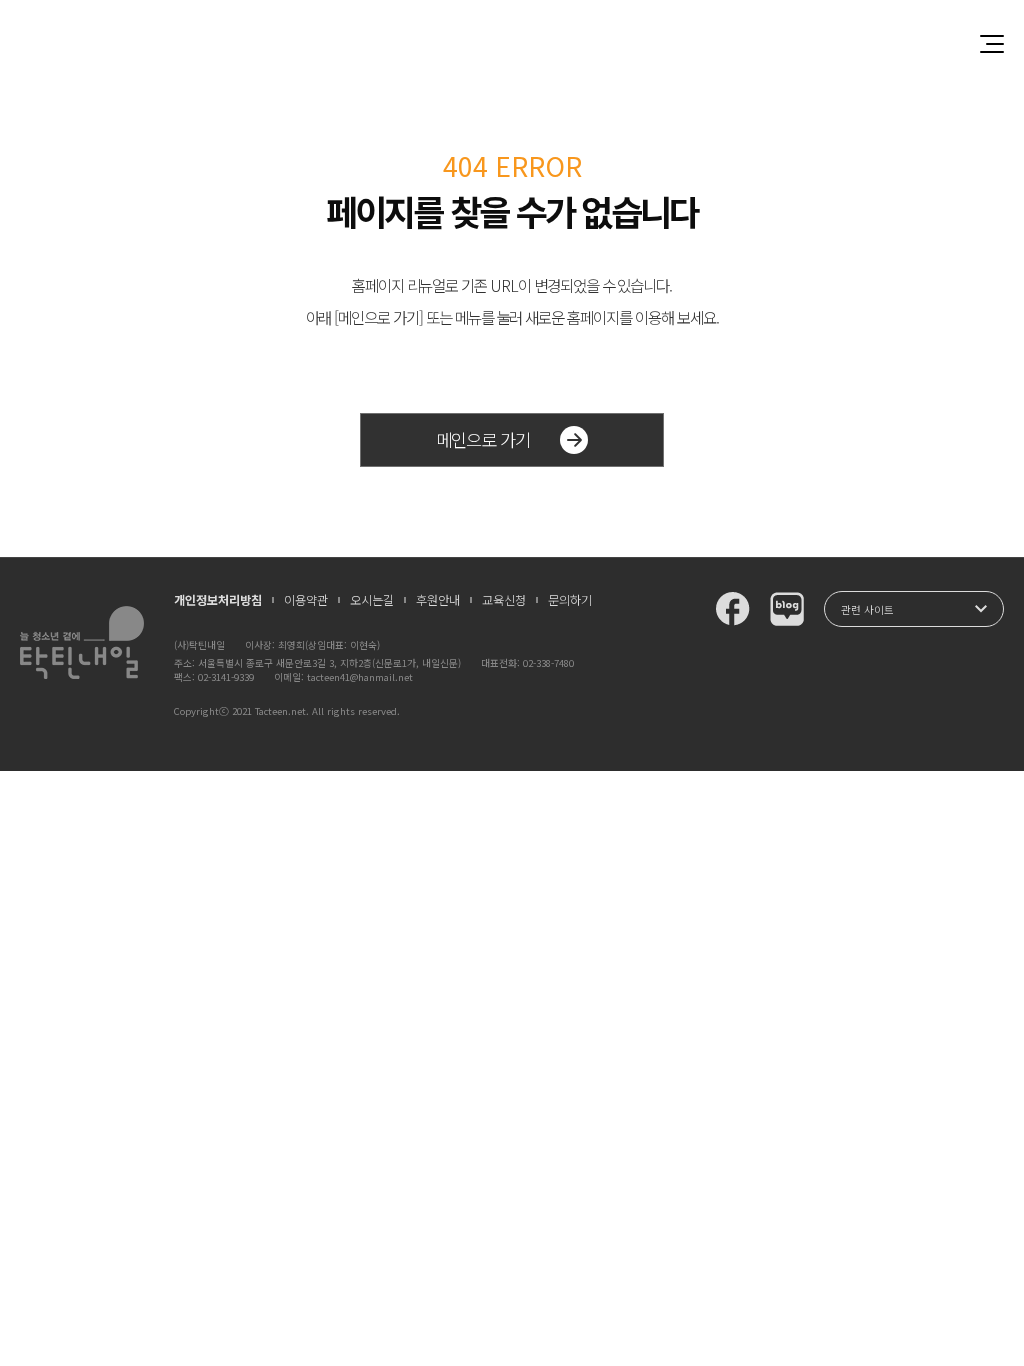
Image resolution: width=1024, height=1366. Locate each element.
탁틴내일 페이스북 (733, 609)
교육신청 (504, 600)
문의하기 (570, 600)
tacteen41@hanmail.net (360, 677)
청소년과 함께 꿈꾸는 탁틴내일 (512, 43)
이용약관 (306, 600)
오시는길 (372, 600)
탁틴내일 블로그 (787, 609)
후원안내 (438, 600)
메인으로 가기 (483, 439)
